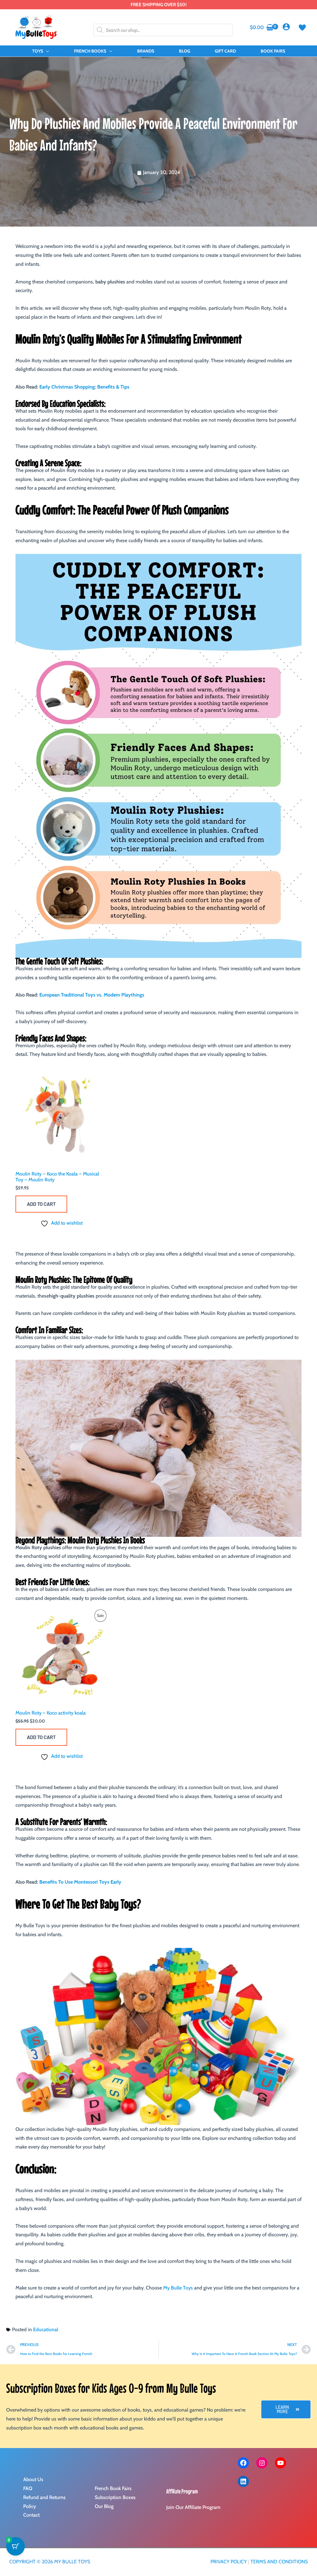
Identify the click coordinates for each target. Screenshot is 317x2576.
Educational (46, 2329)
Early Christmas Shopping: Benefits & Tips (84, 387)
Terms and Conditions (279, 2562)
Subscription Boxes (115, 2497)
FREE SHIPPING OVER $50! (159, 5)
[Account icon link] (286, 27)
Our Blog (104, 2506)
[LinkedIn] (243, 2481)
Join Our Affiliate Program (193, 2507)
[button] (46, 51)
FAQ (28, 2488)
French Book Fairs (113, 2488)
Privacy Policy (229, 2562)
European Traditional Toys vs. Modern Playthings (92, 995)
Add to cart (41, 1204)
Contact (31, 2515)
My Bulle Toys (178, 2288)
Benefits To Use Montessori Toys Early (80, 1882)
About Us (33, 2479)
